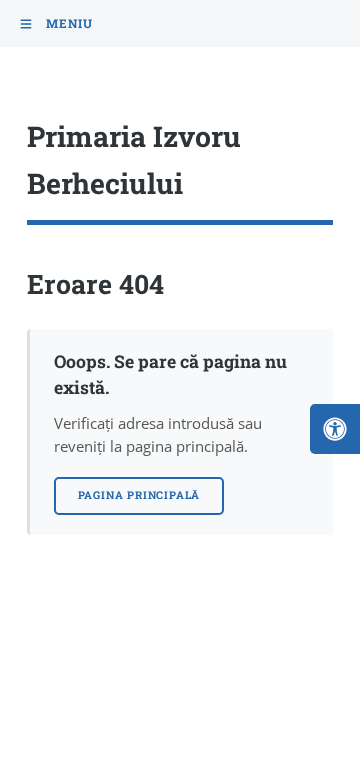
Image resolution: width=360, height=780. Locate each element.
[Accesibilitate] (335, 429)
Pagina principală (139, 495)
